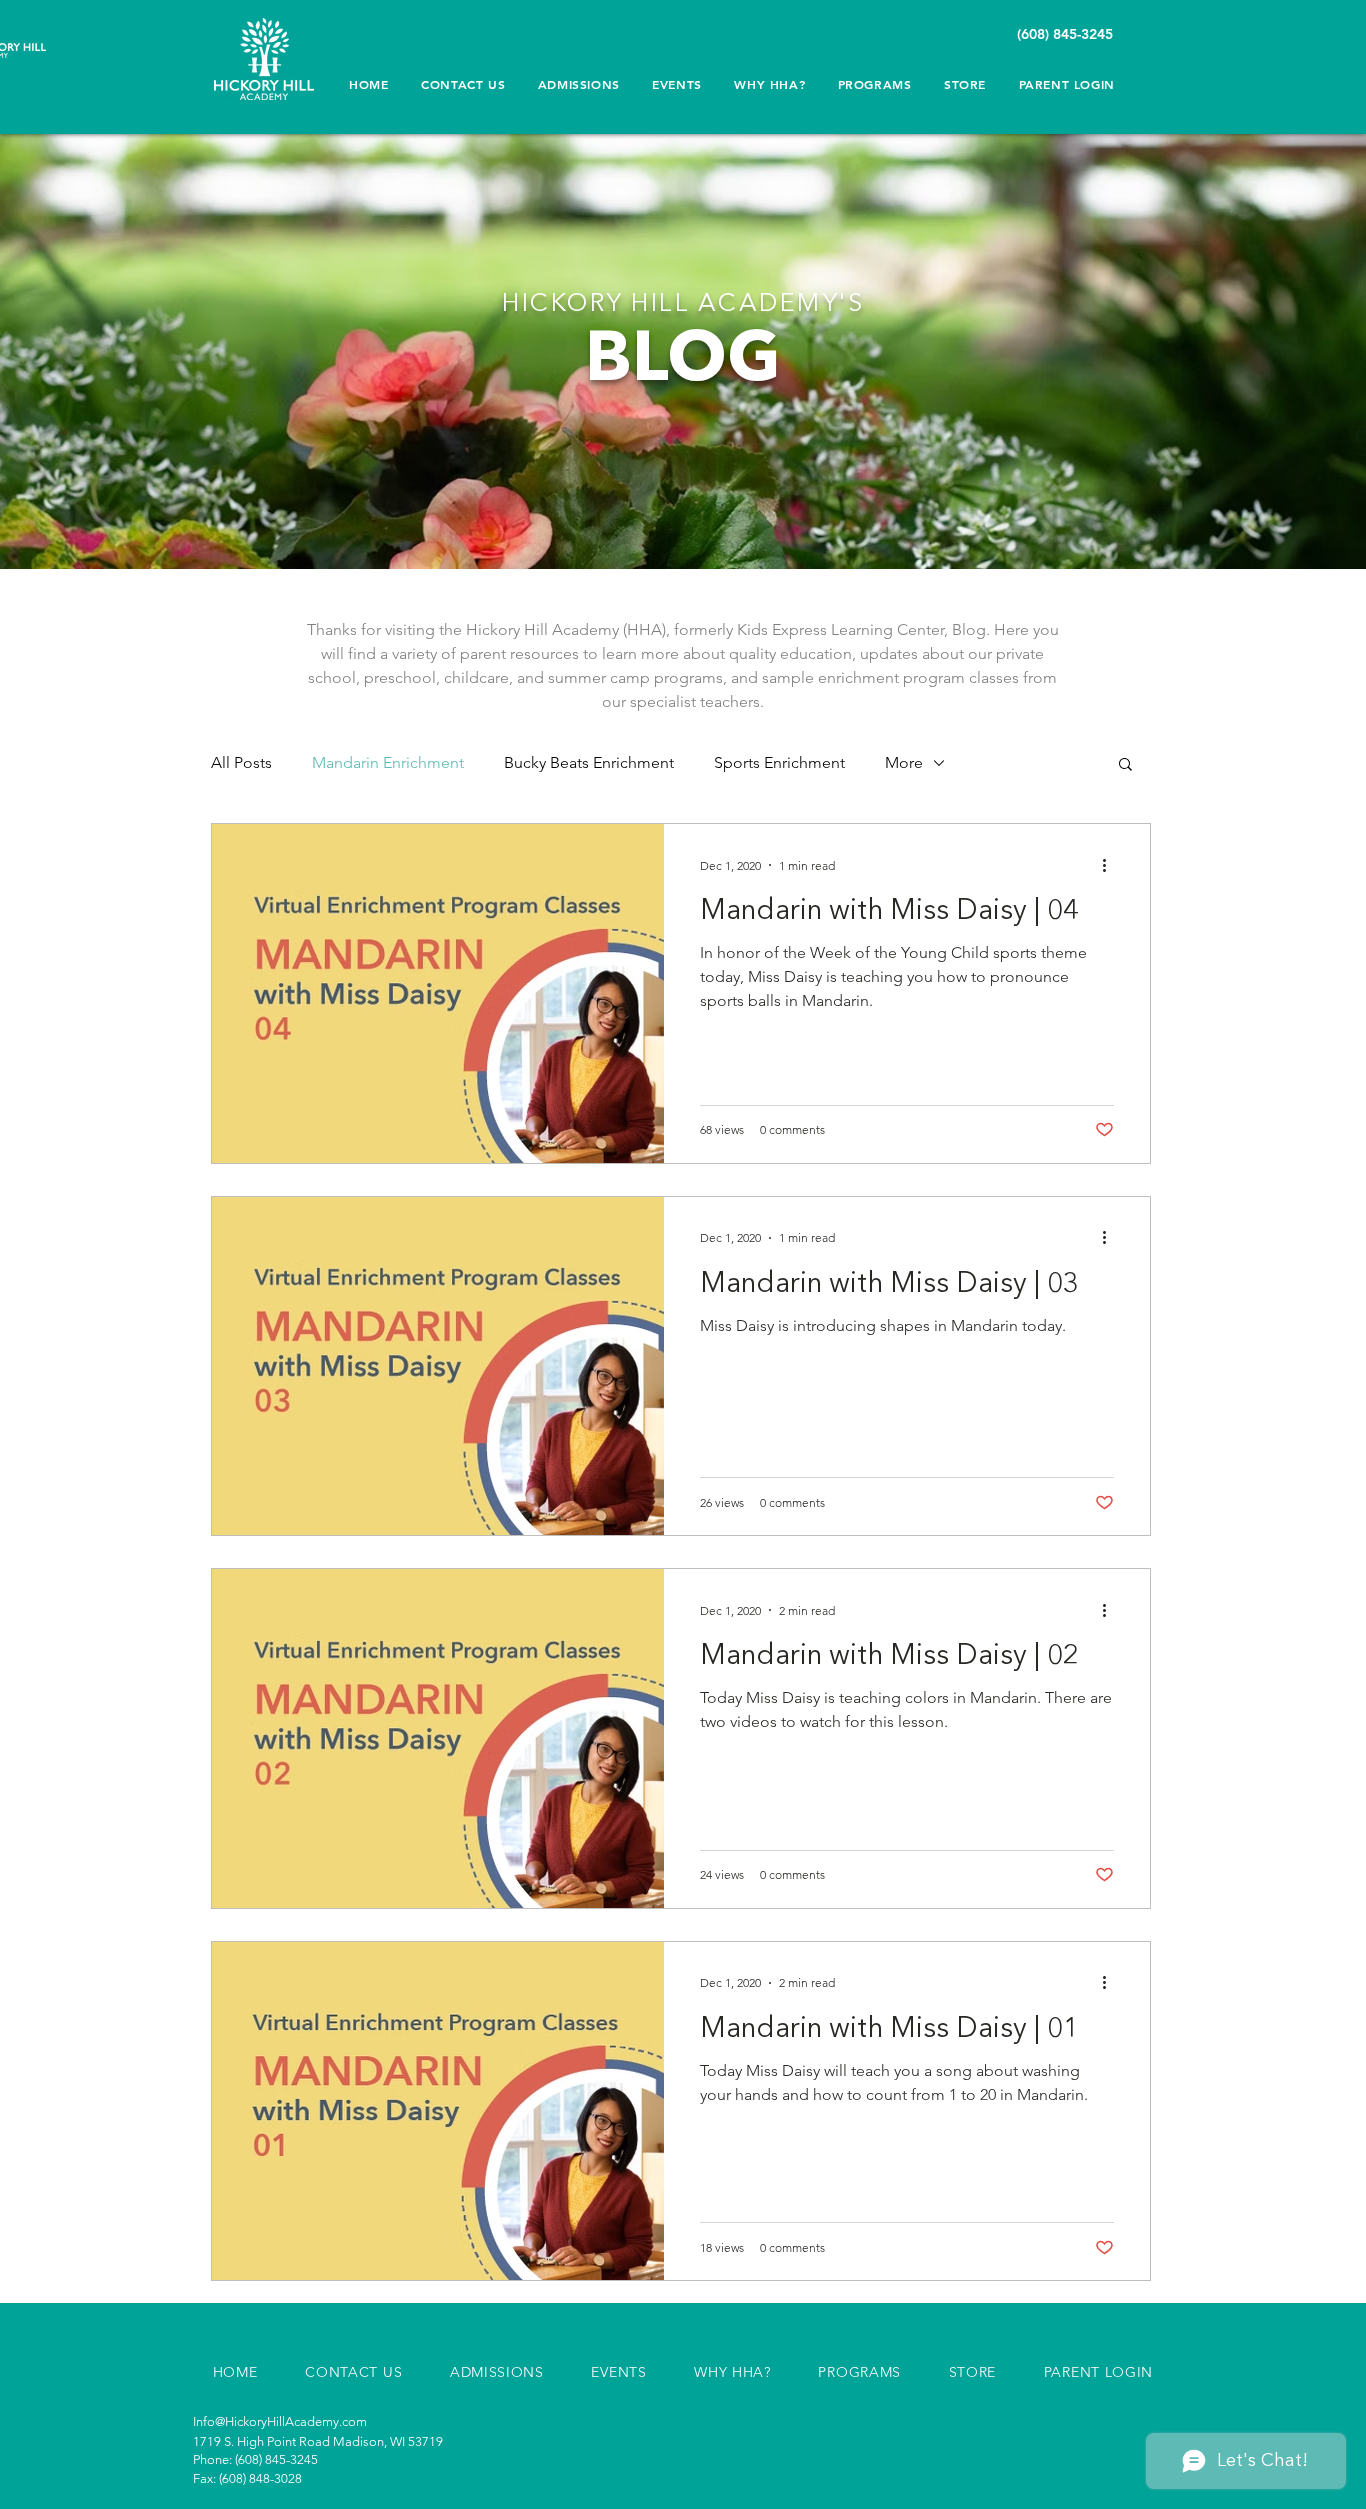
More (904, 762)
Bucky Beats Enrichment (589, 762)
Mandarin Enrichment (388, 762)
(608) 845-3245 (1067, 34)
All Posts (241, 762)
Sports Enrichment (779, 762)
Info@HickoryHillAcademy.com (280, 2421)
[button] (769, 84)
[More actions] (1111, 865)
